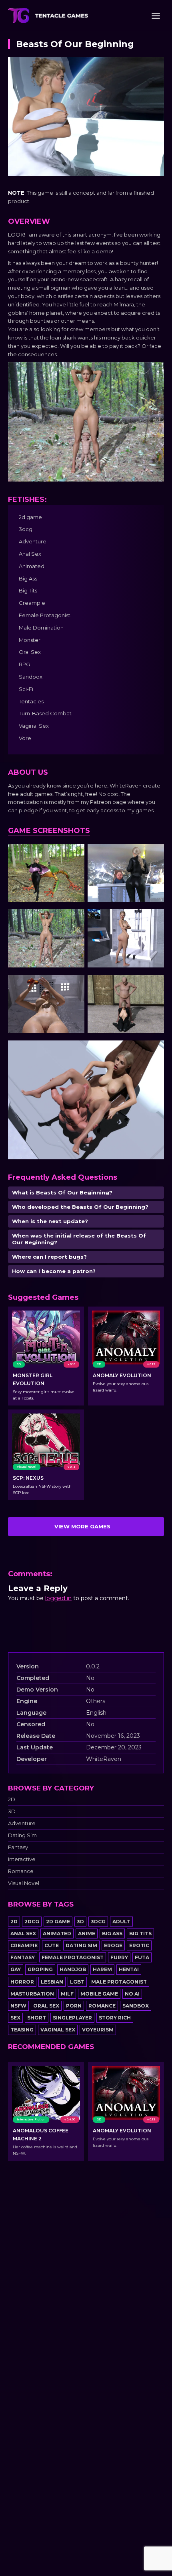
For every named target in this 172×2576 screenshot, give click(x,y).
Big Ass (112, 1933)
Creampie (24, 1945)
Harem (102, 1969)
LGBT (77, 1982)
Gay (16, 1969)
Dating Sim (22, 1835)
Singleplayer (72, 2018)
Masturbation (32, 1994)
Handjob (73, 1969)
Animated (57, 1933)
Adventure (22, 1823)
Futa (142, 1957)
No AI (132, 1994)
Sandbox (136, 2006)
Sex (15, 2018)
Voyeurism (98, 2030)
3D (12, 1811)
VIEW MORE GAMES (82, 1526)
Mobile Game (99, 1994)
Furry (119, 1957)
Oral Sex (46, 2006)
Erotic (139, 1945)
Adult (121, 1922)
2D (12, 1799)
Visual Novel (24, 1883)
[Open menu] (156, 16)
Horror (22, 1982)
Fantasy (18, 1847)
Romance (21, 1871)
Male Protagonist (119, 1982)
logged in (58, 1598)
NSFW (18, 2006)
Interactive (22, 1859)
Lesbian (52, 1982)
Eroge (113, 1945)
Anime (87, 1933)
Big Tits (140, 1933)
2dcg (32, 1922)
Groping (40, 1969)
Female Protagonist (73, 1957)
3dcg (98, 1922)
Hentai (129, 1969)
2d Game (58, 1922)
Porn (74, 2006)
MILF (67, 1994)
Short (37, 2018)
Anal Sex (23, 1933)
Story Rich (115, 2018)
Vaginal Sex (58, 2030)
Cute (52, 1945)
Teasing (22, 2030)
